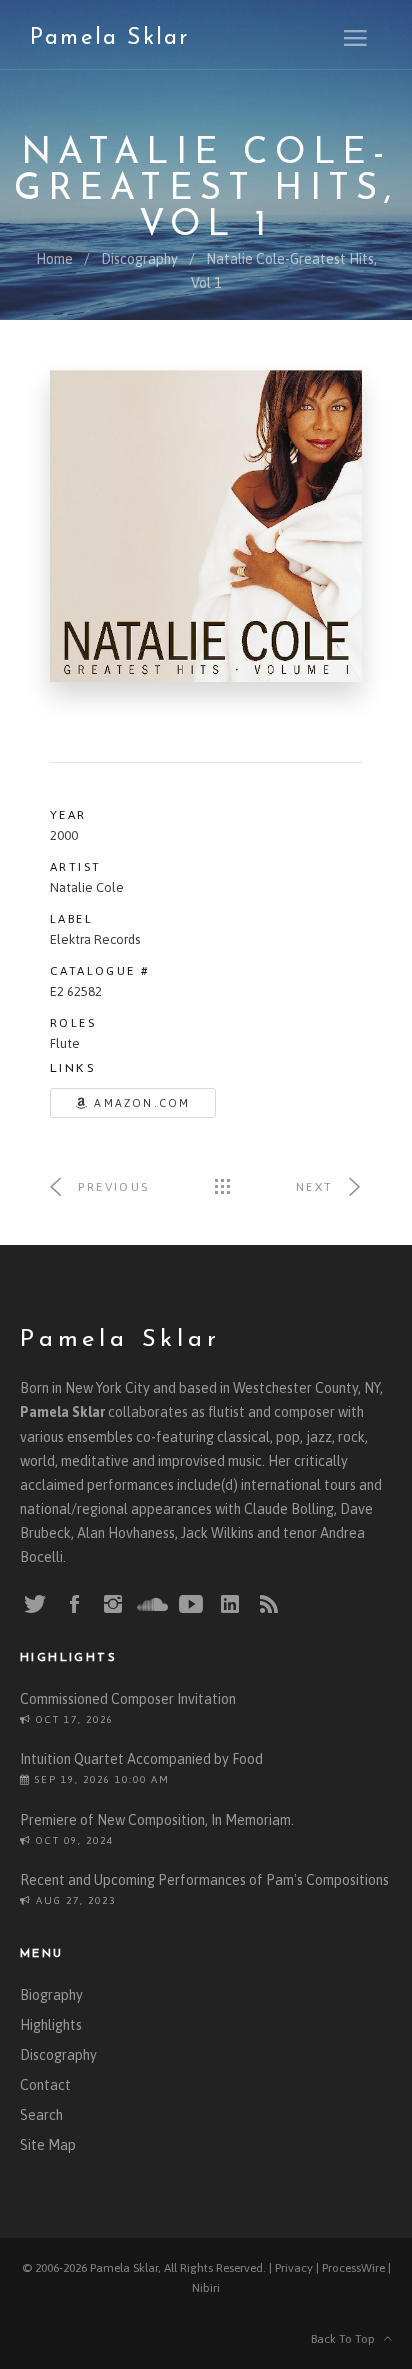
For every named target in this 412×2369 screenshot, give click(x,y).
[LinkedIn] (230, 1605)
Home (54, 259)
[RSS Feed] (269, 1605)
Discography (139, 259)
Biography (51, 1995)
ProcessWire (353, 2268)
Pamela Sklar (109, 38)
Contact (45, 2085)
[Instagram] (113, 1605)
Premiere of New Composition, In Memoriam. (157, 1820)
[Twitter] (35, 1605)
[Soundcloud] (152, 1604)
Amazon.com (139, 1103)
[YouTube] (191, 1605)
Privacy (294, 2268)
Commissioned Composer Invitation (128, 1699)
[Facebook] (74, 1605)
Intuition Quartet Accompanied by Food (141, 1759)
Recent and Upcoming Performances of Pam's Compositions (204, 1880)
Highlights (51, 2025)
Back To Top (347, 2339)
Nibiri (206, 2288)
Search (41, 2115)
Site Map (48, 2145)
